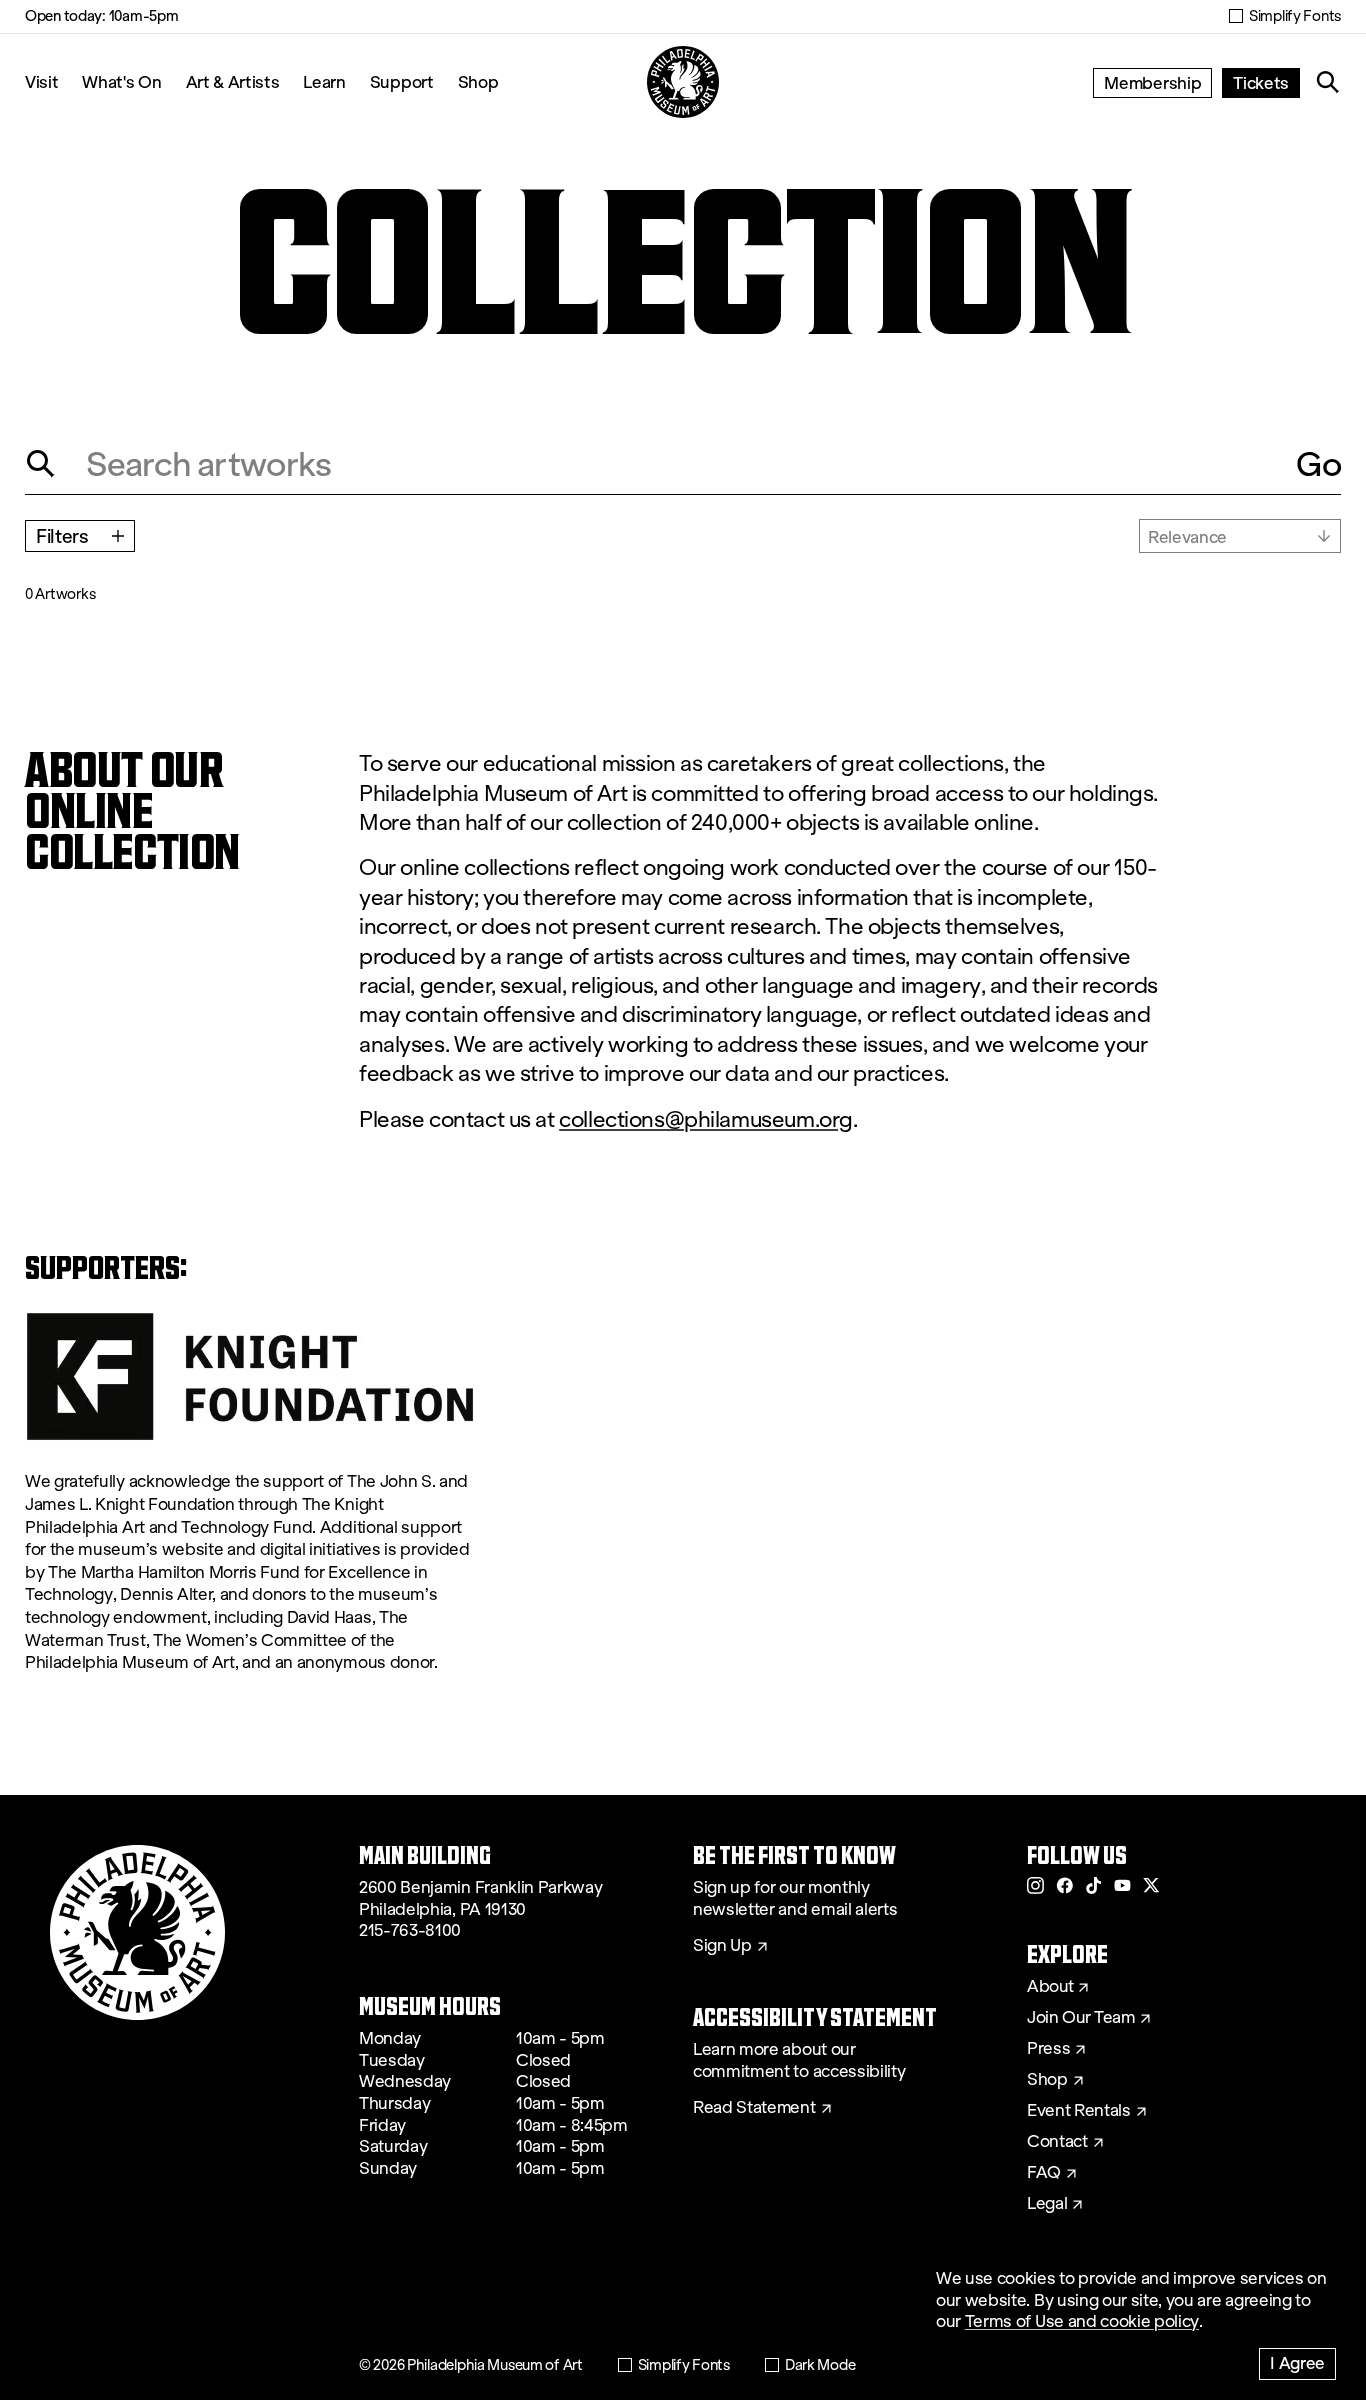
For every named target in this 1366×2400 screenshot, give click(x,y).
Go (1318, 464)
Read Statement (754, 2108)
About (1050, 1987)
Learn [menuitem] (324, 81)
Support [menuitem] (402, 81)
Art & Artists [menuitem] (233, 81)
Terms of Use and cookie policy (1082, 2321)
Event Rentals (1079, 2111)
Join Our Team (1081, 2018)
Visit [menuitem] (41, 81)
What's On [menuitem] (121, 81)
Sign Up (722, 1946)
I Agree (1297, 2362)
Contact (1057, 2142)
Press (1048, 2049)
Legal (1047, 2204)
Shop (478, 81)
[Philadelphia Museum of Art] (683, 82)
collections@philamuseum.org (706, 1119)
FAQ (1044, 2173)
